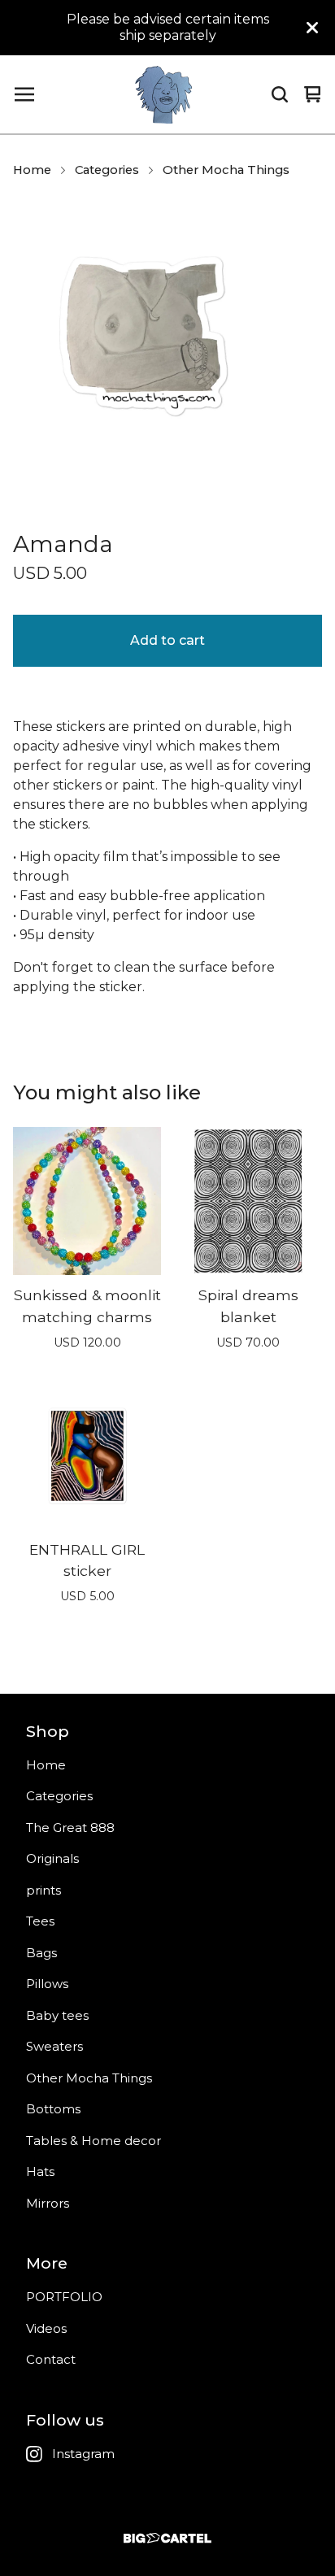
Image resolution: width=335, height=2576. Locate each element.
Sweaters (54, 2046)
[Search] (280, 94)
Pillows (47, 1984)
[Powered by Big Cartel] (167, 2538)
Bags (41, 1953)
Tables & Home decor (94, 2141)
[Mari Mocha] (163, 94)
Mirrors (48, 2203)
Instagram (83, 2454)
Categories (107, 170)
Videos (46, 2328)
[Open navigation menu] (24, 94)
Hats (40, 2171)
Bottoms (53, 2109)
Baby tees (57, 2015)
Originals (52, 1858)
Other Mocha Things (226, 170)
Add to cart (167, 640)
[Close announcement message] (312, 28)
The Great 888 (70, 1828)
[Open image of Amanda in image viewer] (167, 353)
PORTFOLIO (64, 2297)
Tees (40, 1921)
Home (32, 170)
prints (44, 1890)
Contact (51, 2359)
